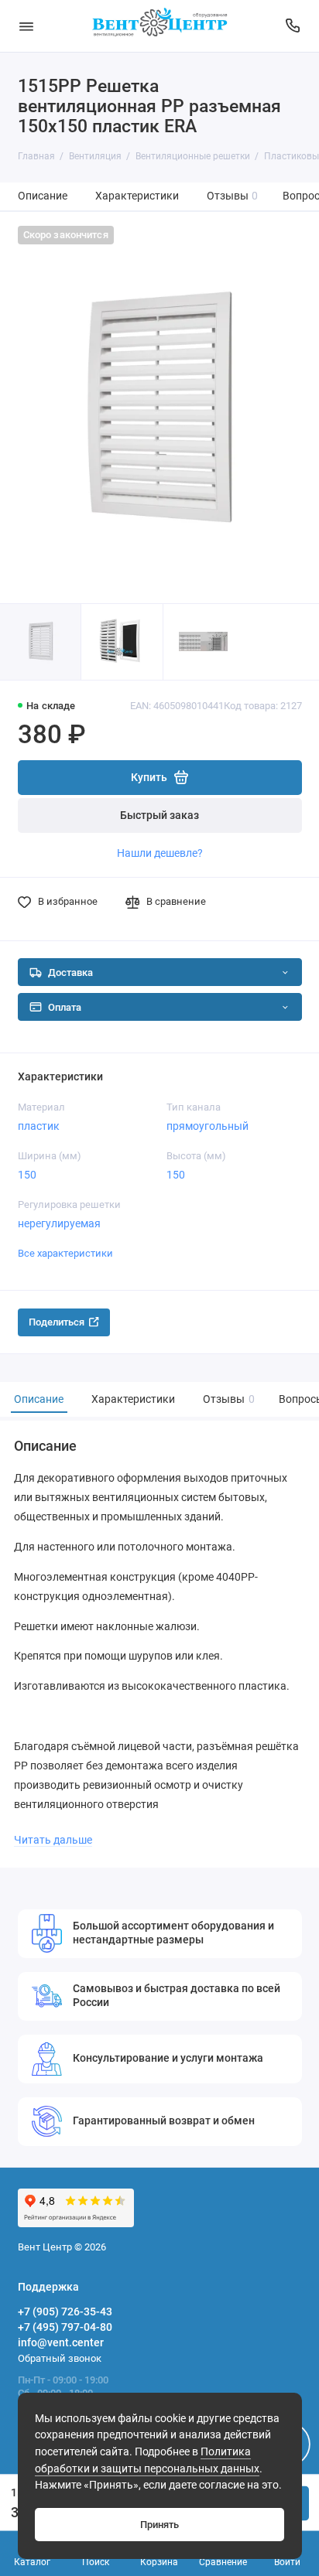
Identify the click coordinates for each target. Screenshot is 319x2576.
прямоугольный (208, 1126)
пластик (39, 1126)
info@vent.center (61, 2342)
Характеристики (137, 196)
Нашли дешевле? (160, 853)
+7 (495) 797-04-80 (65, 2327)
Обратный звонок (60, 2358)
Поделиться (57, 1322)
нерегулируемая (59, 1223)
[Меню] (26, 26)
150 (27, 1175)
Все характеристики (65, 1253)
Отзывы (233, 196)
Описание (43, 196)
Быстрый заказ (159, 815)
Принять (159, 2525)
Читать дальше (53, 1840)
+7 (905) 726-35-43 (65, 2312)
